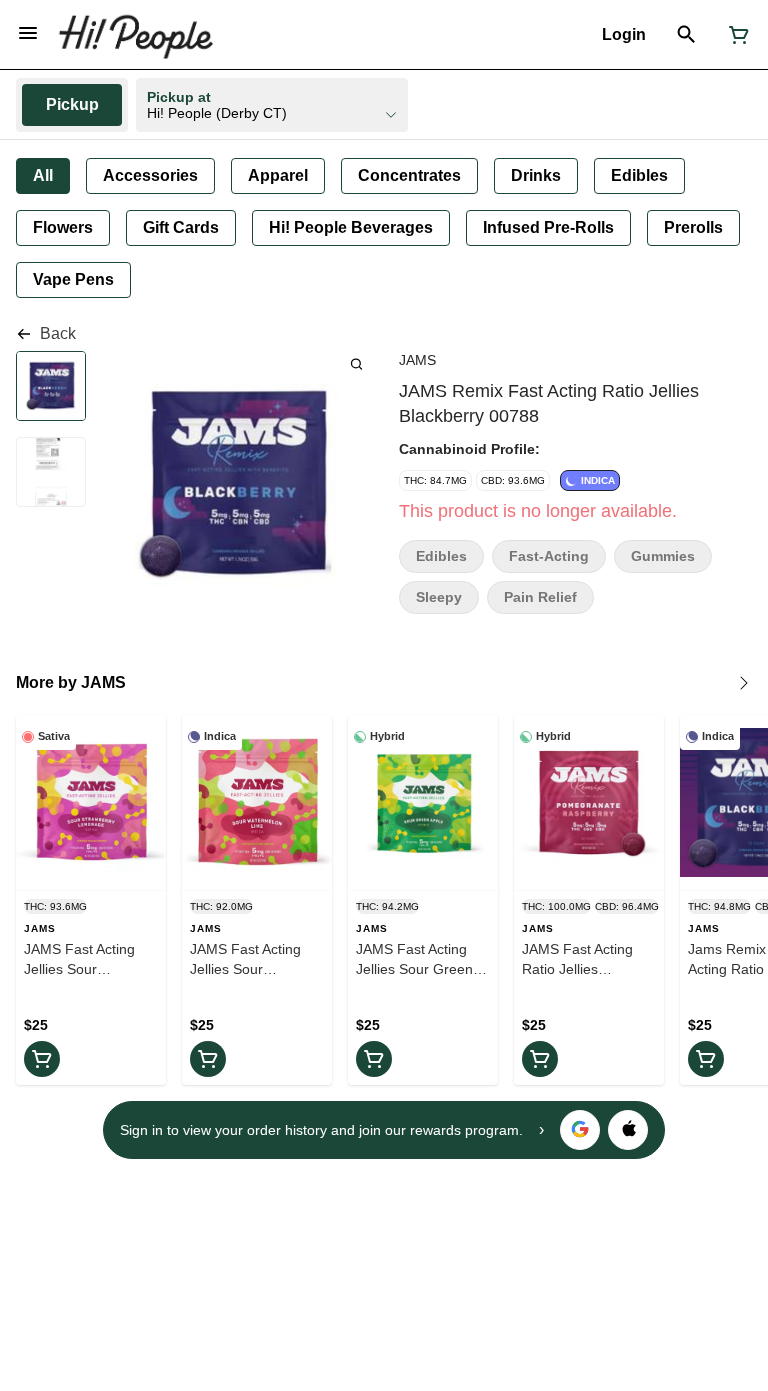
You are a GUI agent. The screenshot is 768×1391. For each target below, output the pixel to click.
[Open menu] (28, 33)
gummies (663, 556)
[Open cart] (735, 35)
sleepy (439, 597)
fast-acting (549, 556)
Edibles (441, 556)
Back (58, 333)
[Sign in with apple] (628, 1130)
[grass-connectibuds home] (135, 35)
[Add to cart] (42, 1059)
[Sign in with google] (580, 1130)
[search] (356, 363)
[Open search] (686, 35)
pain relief (540, 597)
